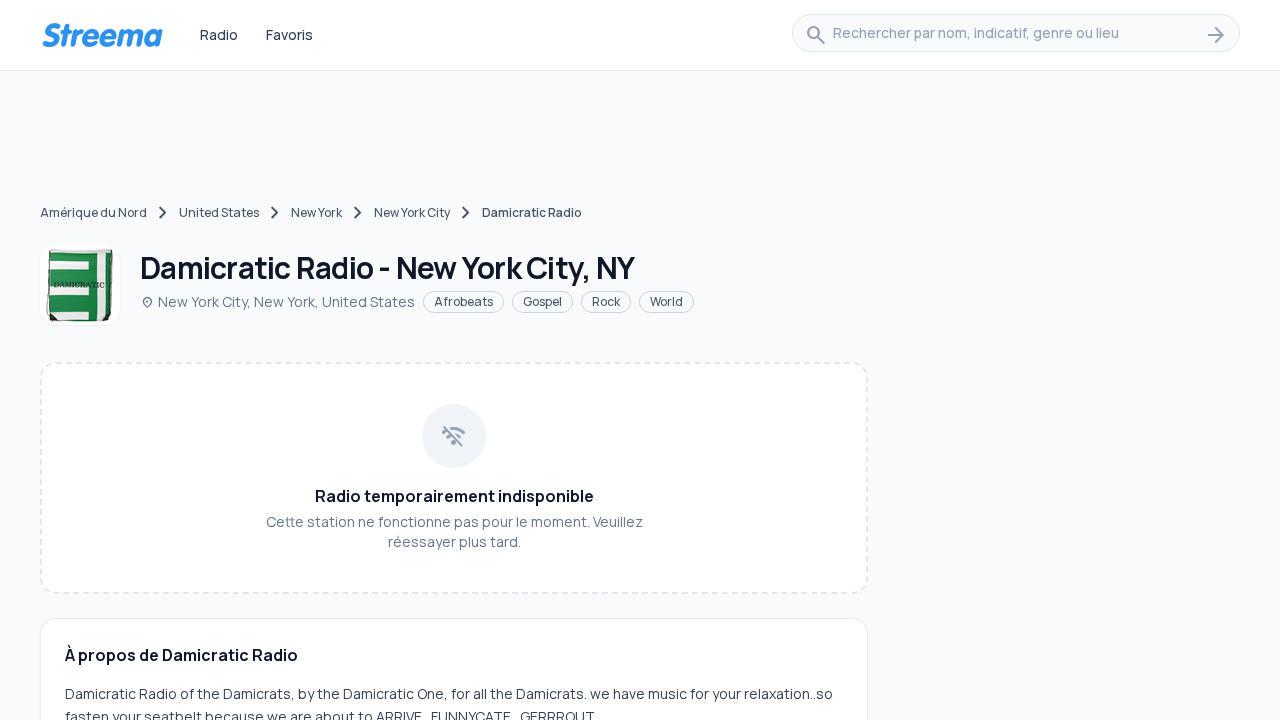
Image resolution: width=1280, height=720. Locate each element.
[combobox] (1016, 35)
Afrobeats (463, 301)
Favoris (289, 34)
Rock (606, 301)
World (666, 301)
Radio (219, 34)
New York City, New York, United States (277, 301)
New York (316, 212)
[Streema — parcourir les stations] (102, 35)
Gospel (542, 301)
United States (219, 212)
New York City (412, 212)
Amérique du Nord (93, 212)
